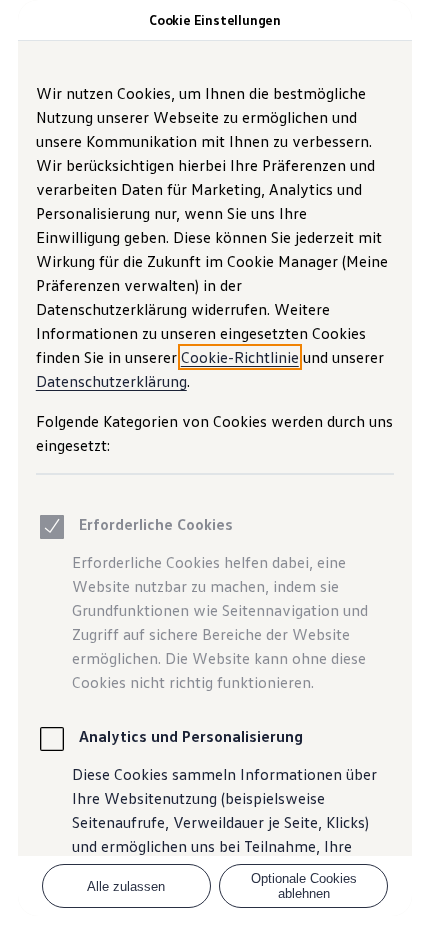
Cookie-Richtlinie (240, 357)
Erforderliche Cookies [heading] (156, 524)
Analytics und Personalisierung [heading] (191, 736)
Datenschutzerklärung (111, 381)
